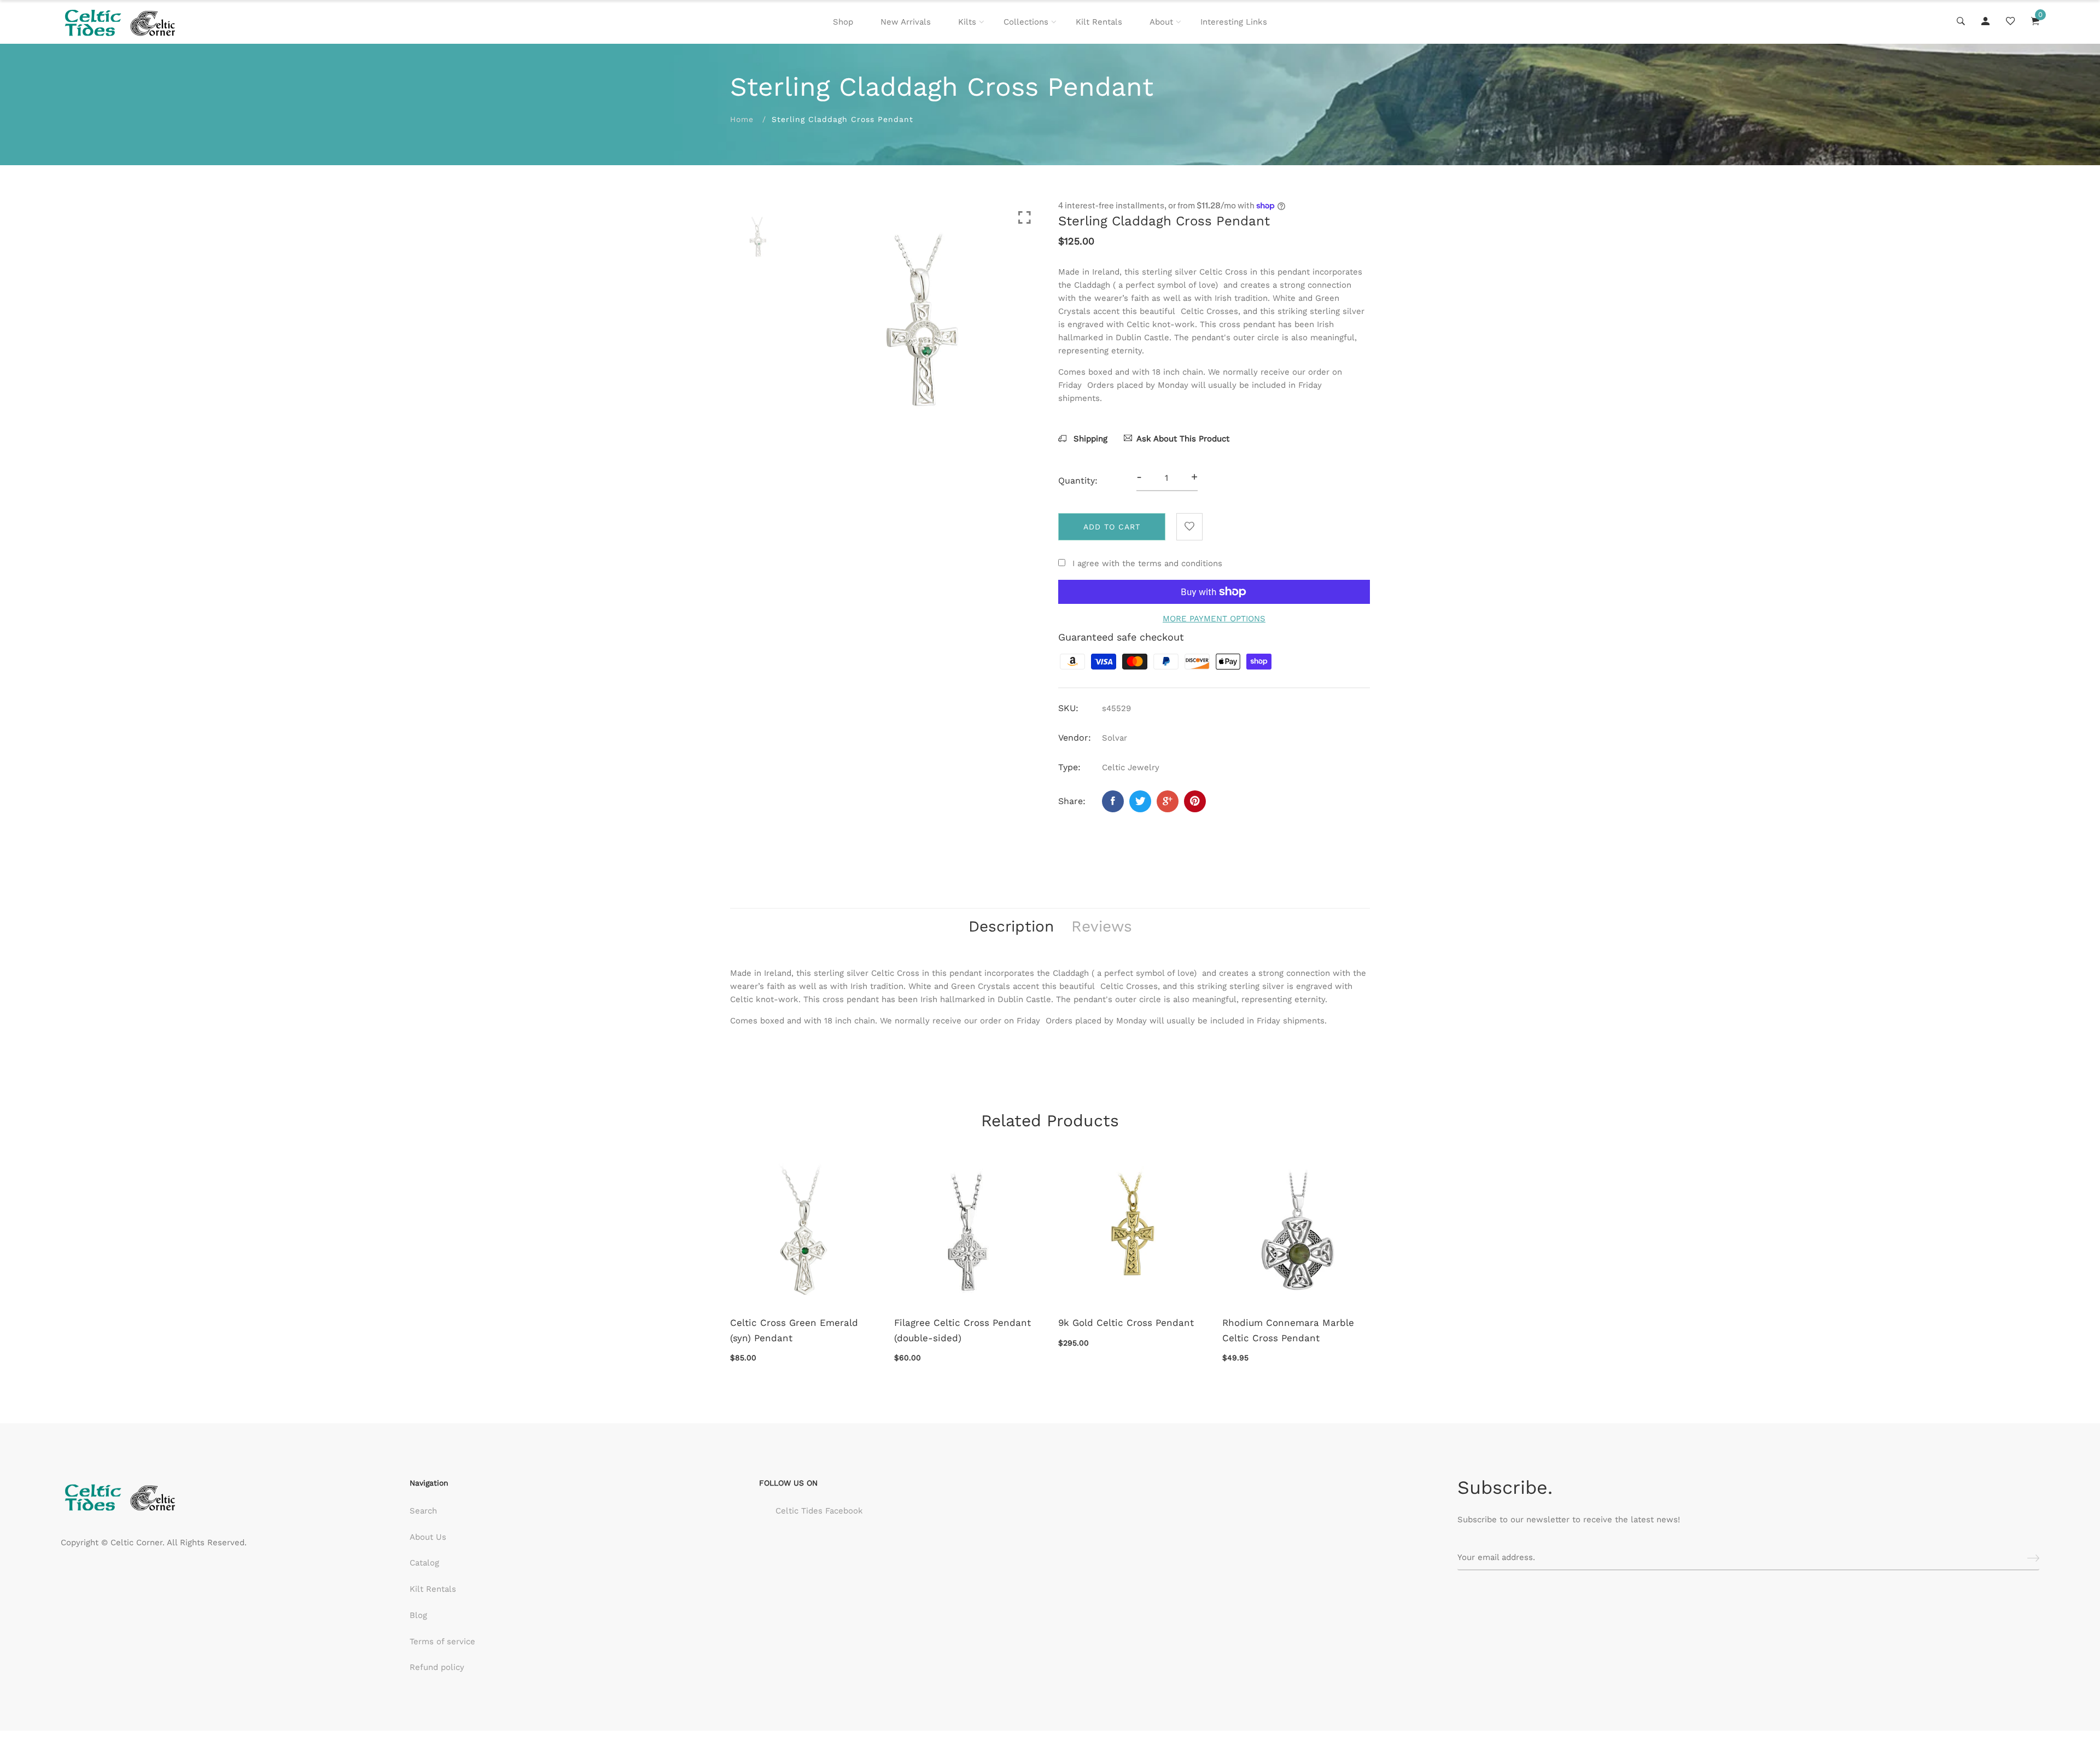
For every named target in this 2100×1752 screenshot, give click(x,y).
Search (423, 1511)
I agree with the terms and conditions (1147, 563)
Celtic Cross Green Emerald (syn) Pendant (794, 1330)
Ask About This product (1183, 439)
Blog (418, 1615)
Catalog (424, 1563)
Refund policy (437, 1667)
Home (742, 119)
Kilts (967, 22)
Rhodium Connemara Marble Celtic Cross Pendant (1288, 1330)
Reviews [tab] (1102, 926)
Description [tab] (1011, 926)
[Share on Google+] (1168, 801)
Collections (1026, 22)
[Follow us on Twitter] (1140, 801)
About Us (428, 1537)
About (1161, 22)
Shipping (1089, 439)
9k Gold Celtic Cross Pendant (1126, 1323)
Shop (843, 22)
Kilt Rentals (1099, 22)
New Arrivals (906, 22)
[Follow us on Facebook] (1113, 801)
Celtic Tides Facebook (819, 1511)
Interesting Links (1234, 22)
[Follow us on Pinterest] (1195, 801)
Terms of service (442, 1642)
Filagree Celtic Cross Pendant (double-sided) (962, 1330)
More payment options (1214, 619)
